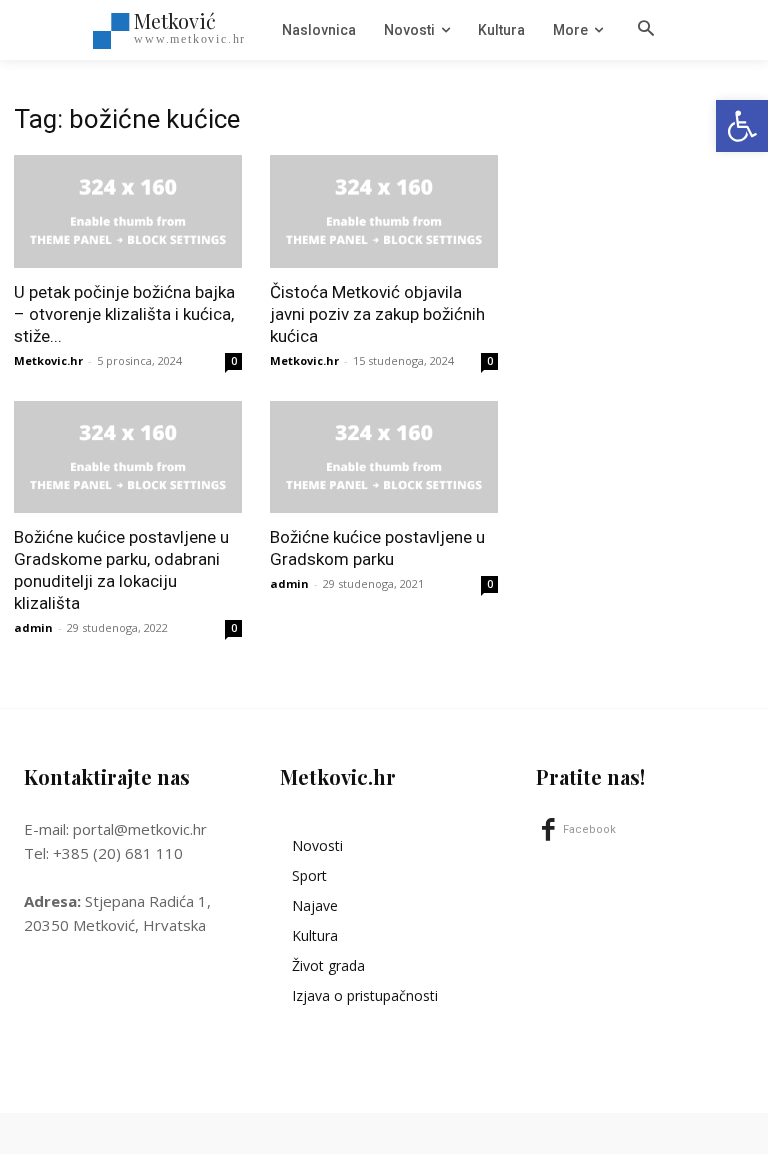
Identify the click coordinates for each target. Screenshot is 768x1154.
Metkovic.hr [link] (48, 360)
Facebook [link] (589, 829)
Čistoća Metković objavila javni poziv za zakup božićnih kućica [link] (377, 314)
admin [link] (33, 627)
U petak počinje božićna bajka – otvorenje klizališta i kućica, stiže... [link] (124, 314)
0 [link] (234, 361)
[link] (742, 126)
